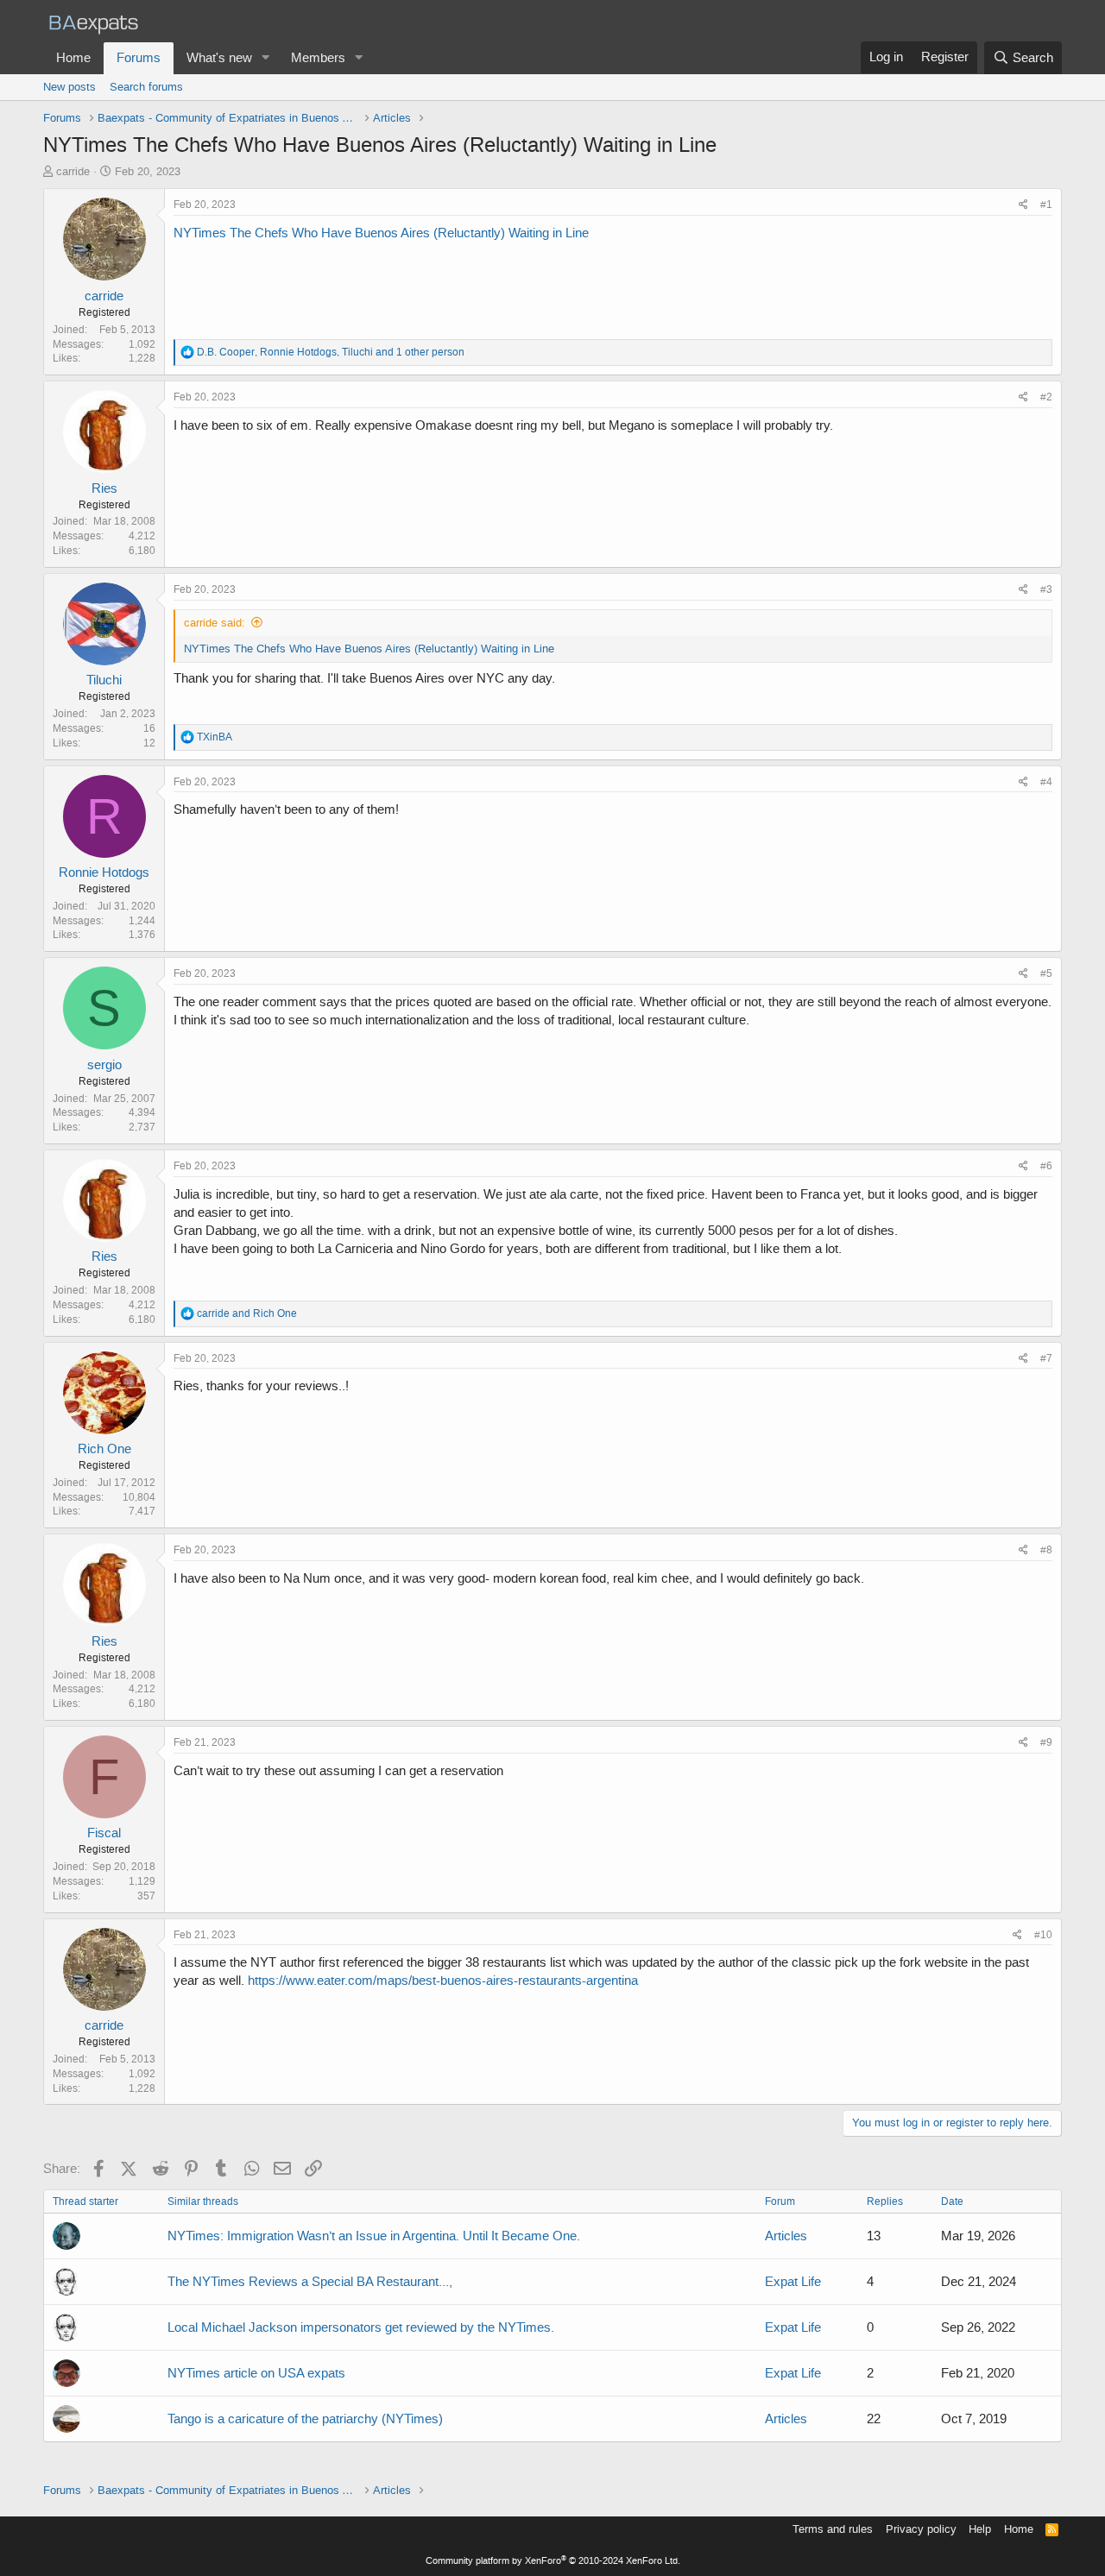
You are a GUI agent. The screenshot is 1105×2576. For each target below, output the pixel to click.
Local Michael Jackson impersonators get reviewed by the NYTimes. (361, 2327)
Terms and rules (833, 2529)
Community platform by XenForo (553, 2561)
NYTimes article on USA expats (256, 2373)
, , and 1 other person (331, 352)
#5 (1046, 973)
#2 (1046, 397)
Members (318, 58)
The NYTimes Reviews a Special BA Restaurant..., (310, 2282)
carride (73, 171)
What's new (219, 58)
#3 (1046, 589)
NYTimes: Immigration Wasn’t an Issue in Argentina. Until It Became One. (374, 2236)
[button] (266, 58)
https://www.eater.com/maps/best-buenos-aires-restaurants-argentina (443, 1981)
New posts (69, 87)
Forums (139, 58)
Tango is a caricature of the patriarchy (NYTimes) (305, 2419)
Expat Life (793, 2282)
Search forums (146, 87)
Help (980, 2529)
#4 (1046, 782)
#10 (1043, 1935)
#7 (1046, 1358)
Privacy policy (921, 2529)
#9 (1046, 1742)
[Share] (1023, 205)
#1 (1046, 205)
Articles (786, 2236)
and (247, 1313)
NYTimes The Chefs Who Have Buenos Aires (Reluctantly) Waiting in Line (381, 233)
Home (73, 58)
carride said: (215, 623)
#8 (1046, 1550)
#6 (1046, 1166)
